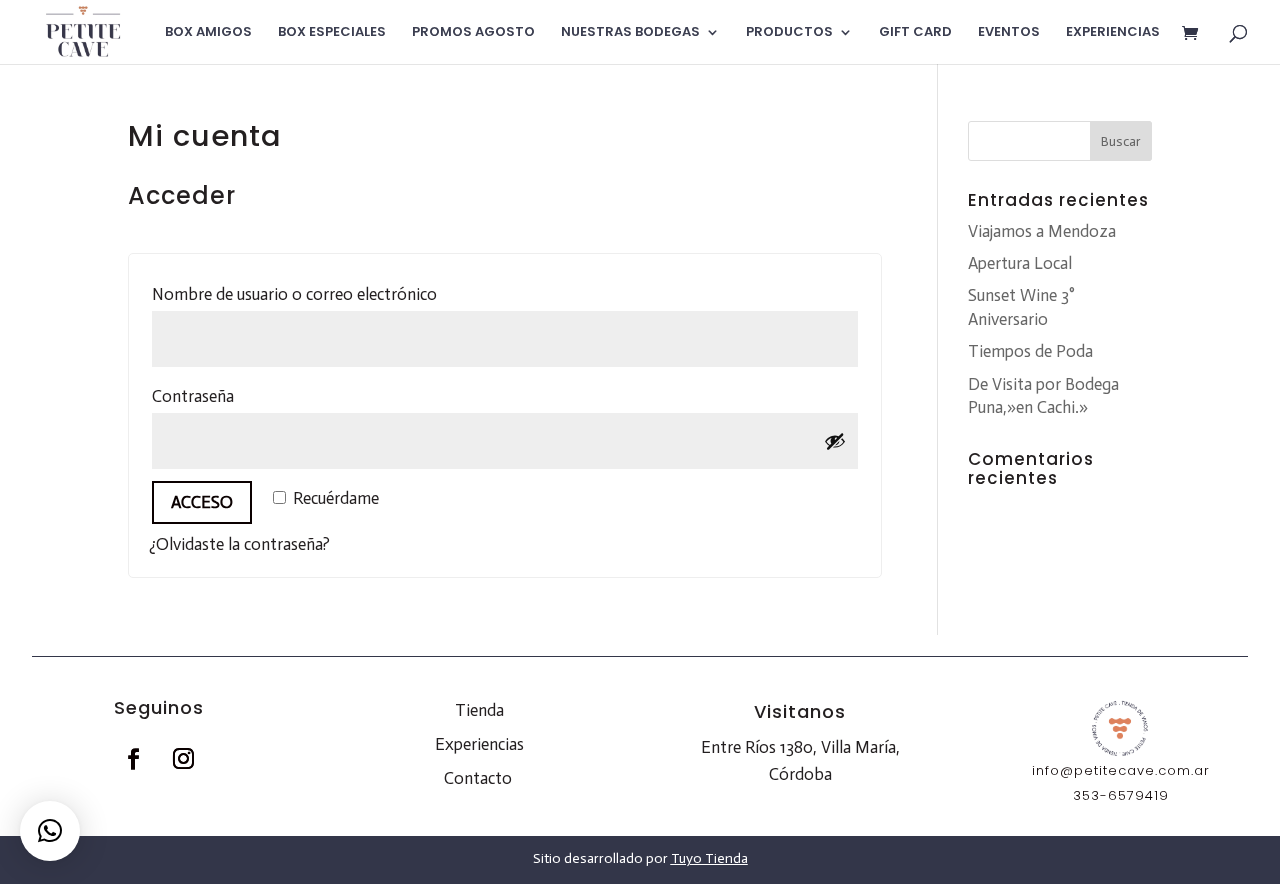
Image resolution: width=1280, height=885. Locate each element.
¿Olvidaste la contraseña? (239, 544)
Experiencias (479, 744)
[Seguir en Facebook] (134, 759)
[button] (50, 831)
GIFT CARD (915, 33)
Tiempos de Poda (1030, 351)
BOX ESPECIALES (332, 33)
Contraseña (240, 395)
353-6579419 (1121, 795)
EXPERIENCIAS (1113, 33)
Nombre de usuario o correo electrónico (342, 293)
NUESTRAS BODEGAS (630, 33)
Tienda (479, 710)
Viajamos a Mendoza (1042, 231)
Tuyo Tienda (709, 858)
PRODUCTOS (789, 33)
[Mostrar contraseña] (835, 441)
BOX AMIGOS (208, 33)
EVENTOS (1009, 33)
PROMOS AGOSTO (473, 33)
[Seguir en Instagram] (184, 759)
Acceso (202, 502)
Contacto (478, 778)
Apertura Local (1020, 263)
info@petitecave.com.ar (1121, 770)
